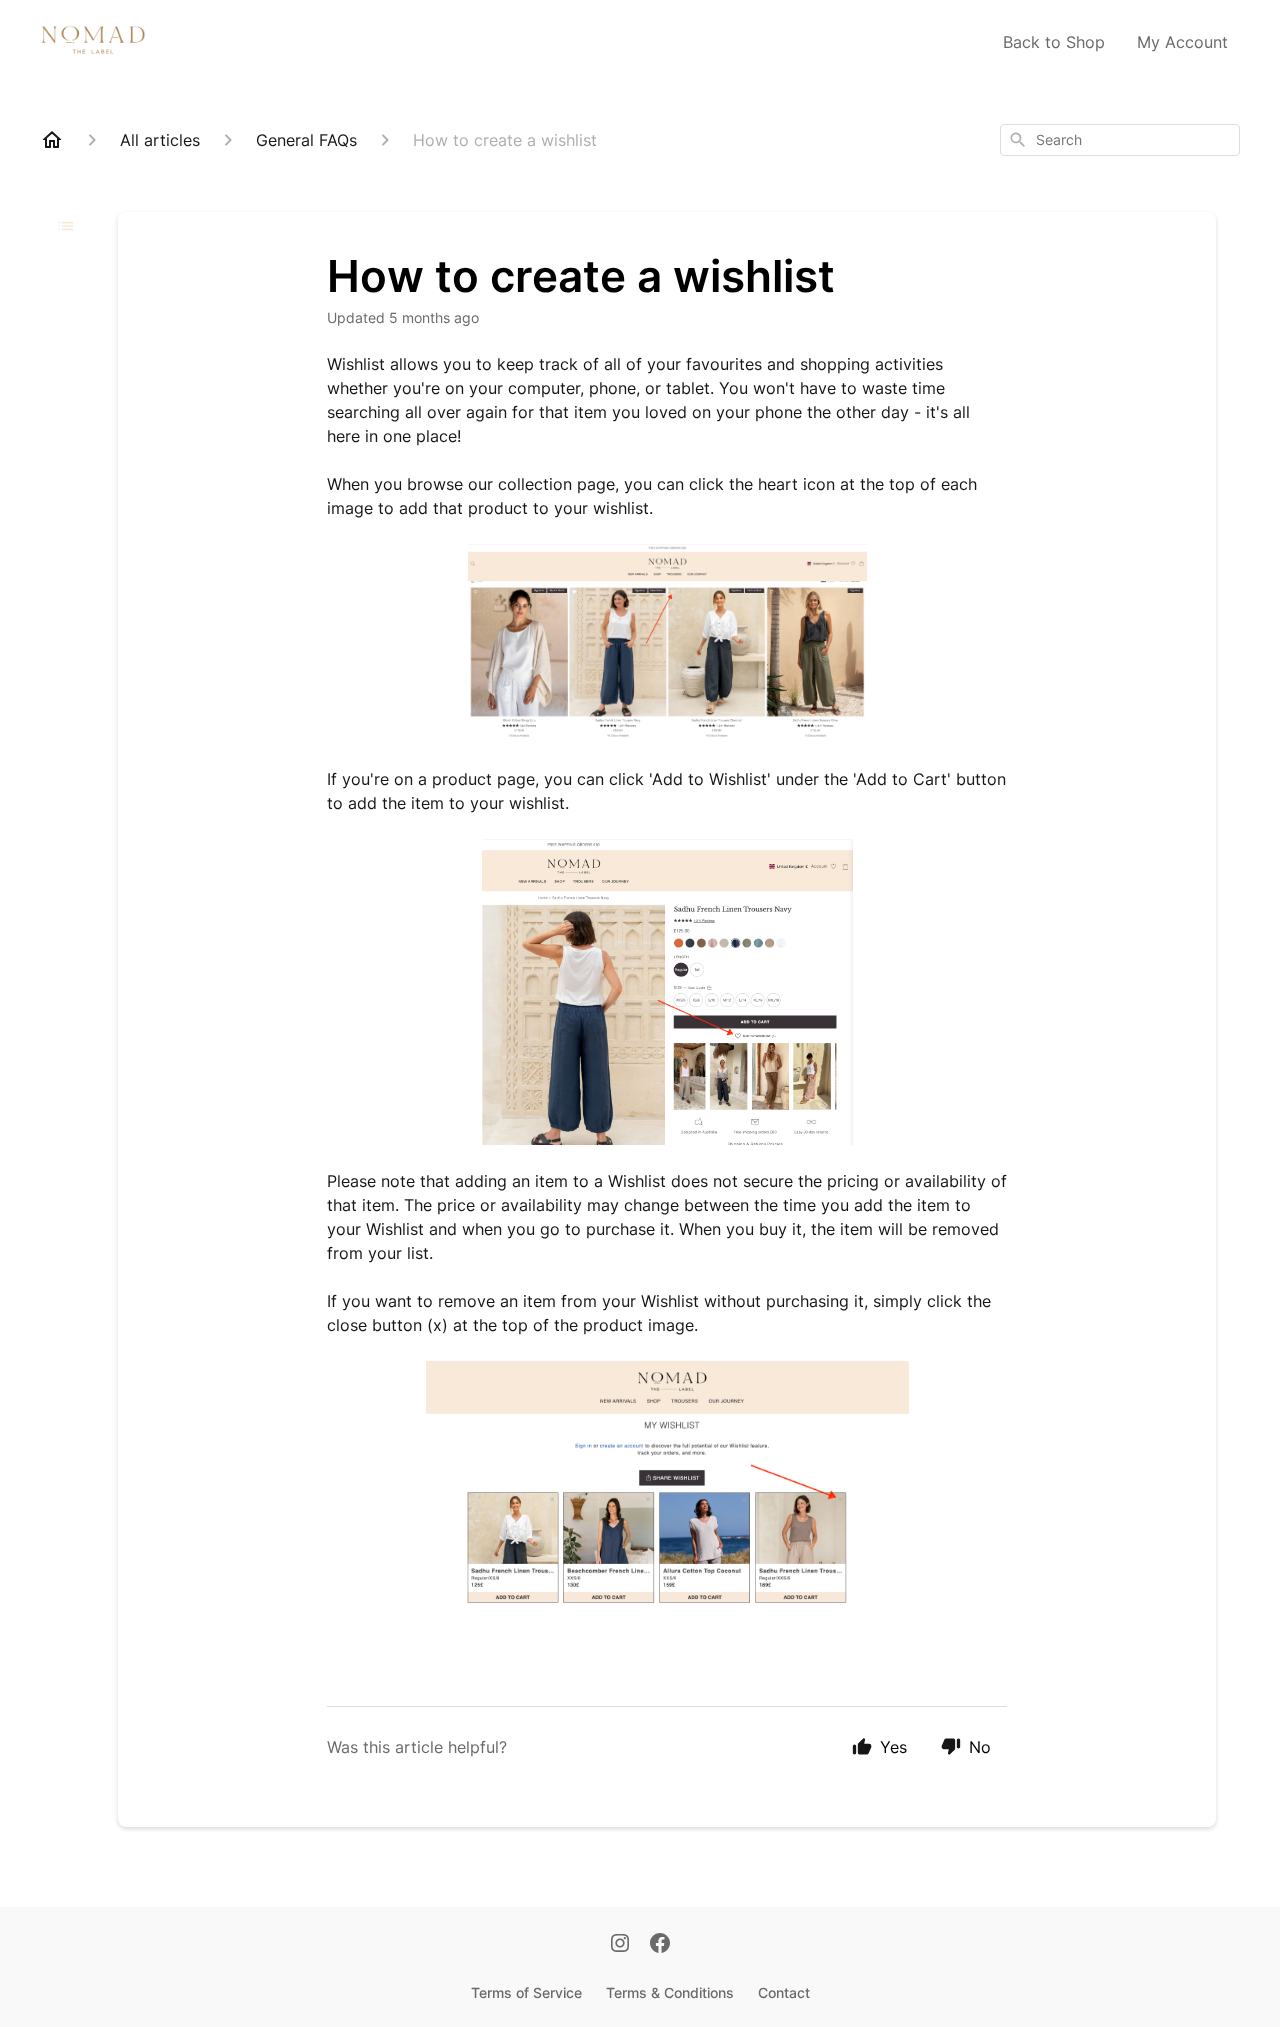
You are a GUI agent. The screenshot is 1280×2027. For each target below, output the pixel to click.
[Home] (52, 140)
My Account (1182, 42)
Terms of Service (526, 1992)
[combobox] (1120, 140)
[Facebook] (660, 1945)
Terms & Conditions (670, 1992)
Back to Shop (1054, 42)
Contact (784, 1992)
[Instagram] (620, 1945)
